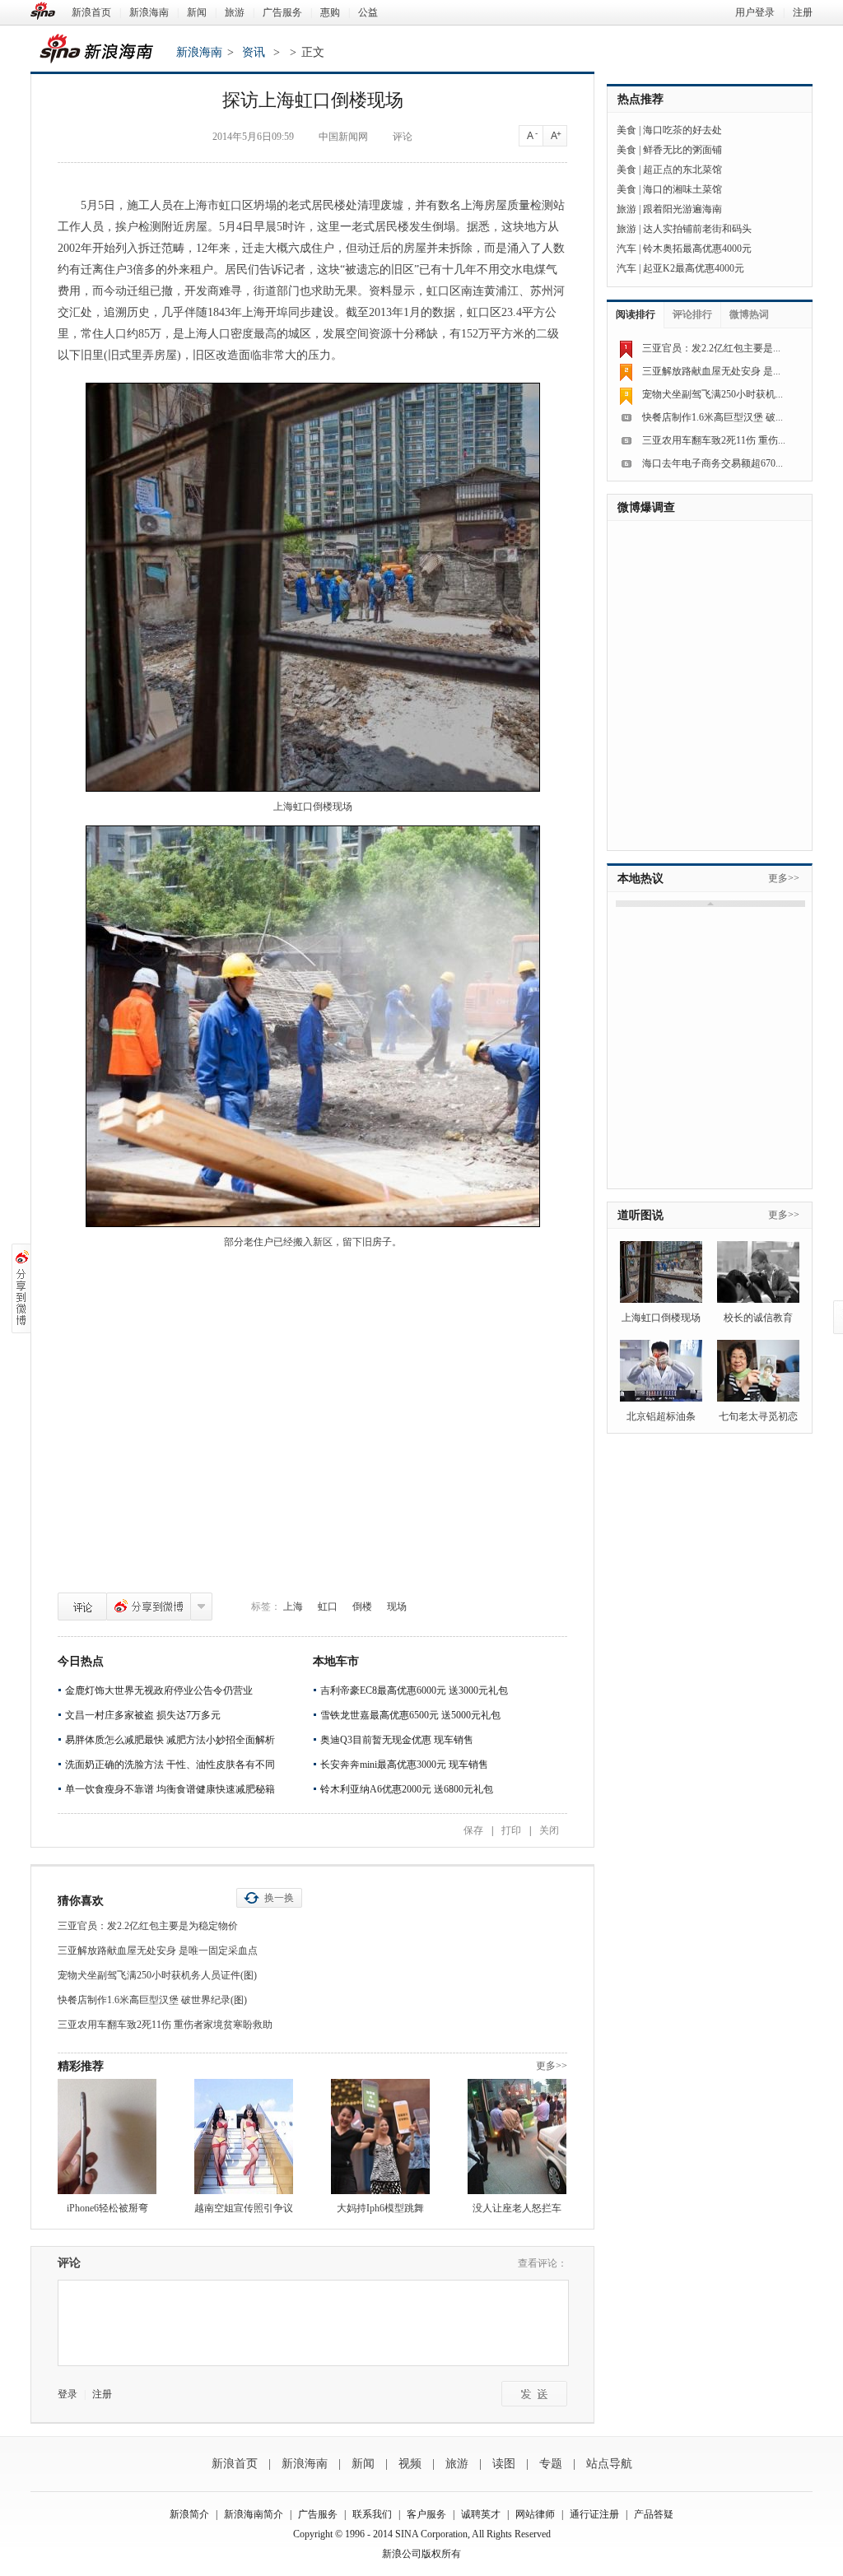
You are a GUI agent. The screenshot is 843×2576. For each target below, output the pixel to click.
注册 (803, 12)
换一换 (279, 1898)
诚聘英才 (481, 2514)
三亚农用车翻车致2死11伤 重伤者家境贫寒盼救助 (165, 2025)
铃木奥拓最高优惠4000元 (697, 249)
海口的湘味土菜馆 (682, 189)
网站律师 (535, 2514)
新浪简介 (189, 2514)
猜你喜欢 (81, 1901)
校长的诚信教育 (758, 1318)
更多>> (552, 2066)
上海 (293, 1607)
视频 (410, 2464)
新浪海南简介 (254, 2514)
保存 (473, 1830)
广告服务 (282, 12)
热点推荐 (640, 99)
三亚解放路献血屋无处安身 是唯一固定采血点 (158, 1951)
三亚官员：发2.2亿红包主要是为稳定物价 (148, 1926)
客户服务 (426, 2514)
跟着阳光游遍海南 (682, 209)
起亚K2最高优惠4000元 (694, 268)
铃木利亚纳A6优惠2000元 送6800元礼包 (407, 1789)
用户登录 (755, 12)
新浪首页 (91, 12)
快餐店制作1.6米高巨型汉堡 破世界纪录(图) (152, 2000)
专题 (551, 2464)
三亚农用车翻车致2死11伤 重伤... (714, 440)
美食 (626, 130)
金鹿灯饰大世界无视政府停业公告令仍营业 (159, 1690)
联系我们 (372, 2514)
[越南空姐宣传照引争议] (244, 2137)
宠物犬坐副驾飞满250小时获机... (713, 394)
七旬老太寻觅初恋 (758, 1416)
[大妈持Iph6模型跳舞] (380, 2137)
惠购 (330, 12)
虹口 (328, 1607)
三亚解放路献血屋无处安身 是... (711, 371)
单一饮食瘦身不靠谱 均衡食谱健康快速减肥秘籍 (170, 1789)
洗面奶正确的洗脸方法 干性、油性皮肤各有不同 (170, 1765)
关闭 (549, 1830)
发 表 (534, 2394)
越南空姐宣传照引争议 (244, 2208)
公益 (368, 12)
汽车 (626, 249)
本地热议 (640, 879)
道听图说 (640, 1215)
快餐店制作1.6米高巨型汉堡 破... (713, 417)
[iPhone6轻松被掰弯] (107, 2137)
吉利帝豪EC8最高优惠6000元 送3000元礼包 (414, 1690)
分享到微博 (149, 1607)
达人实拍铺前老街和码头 (697, 229)
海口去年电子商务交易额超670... (713, 463)
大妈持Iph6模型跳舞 (380, 2208)
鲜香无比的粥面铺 (682, 150)
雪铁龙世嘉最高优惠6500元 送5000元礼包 (410, 1715)
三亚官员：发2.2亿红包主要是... (711, 348)
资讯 (254, 52)
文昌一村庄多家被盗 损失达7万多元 (143, 1715)
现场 (397, 1607)
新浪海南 (149, 12)
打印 (511, 1830)
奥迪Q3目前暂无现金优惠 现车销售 (397, 1740)
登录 (68, 2394)
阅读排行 (636, 314)
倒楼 (362, 1607)
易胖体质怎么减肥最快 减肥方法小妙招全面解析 (170, 1740)
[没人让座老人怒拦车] (517, 2137)
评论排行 (692, 314)
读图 (504, 2464)
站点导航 (609, 2464)
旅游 (235, 12)
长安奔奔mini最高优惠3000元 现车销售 (404, 1765)
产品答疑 (654, 2514)
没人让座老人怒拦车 (517, 2208)
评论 (82, 1607)
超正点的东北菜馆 (682, 170)
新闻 (197, 12)
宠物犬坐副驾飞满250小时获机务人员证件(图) (157, 1975)
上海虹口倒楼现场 (661, 1318)
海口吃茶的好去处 (682, 130)
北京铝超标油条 (661, 1416)
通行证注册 (594, 2514)
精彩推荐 (81, 2066)
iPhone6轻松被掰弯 (107, 2208)
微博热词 (749, 314)
